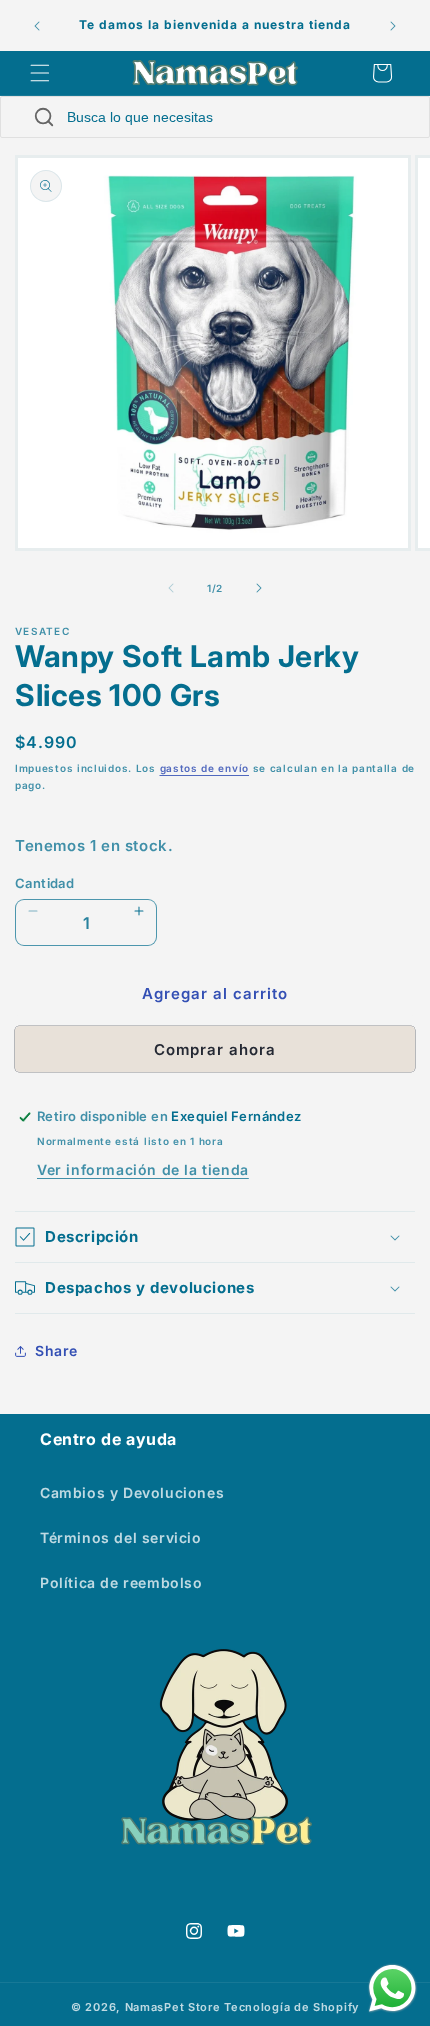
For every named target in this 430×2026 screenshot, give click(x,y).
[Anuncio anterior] (37, 26)
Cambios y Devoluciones (132, 1492)
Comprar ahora (215, 1049)
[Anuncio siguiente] (393, 26)
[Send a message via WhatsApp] (392, 1988)
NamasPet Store (173, 2007)
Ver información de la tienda (143, 1169)
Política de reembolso (121, 1582)
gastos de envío (205, 768)
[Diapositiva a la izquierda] (171, 588)
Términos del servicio (121, 1537)
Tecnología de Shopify (291, 2007)
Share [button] (56, 1350)
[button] (40, 73)
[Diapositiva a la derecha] (259, 588)
